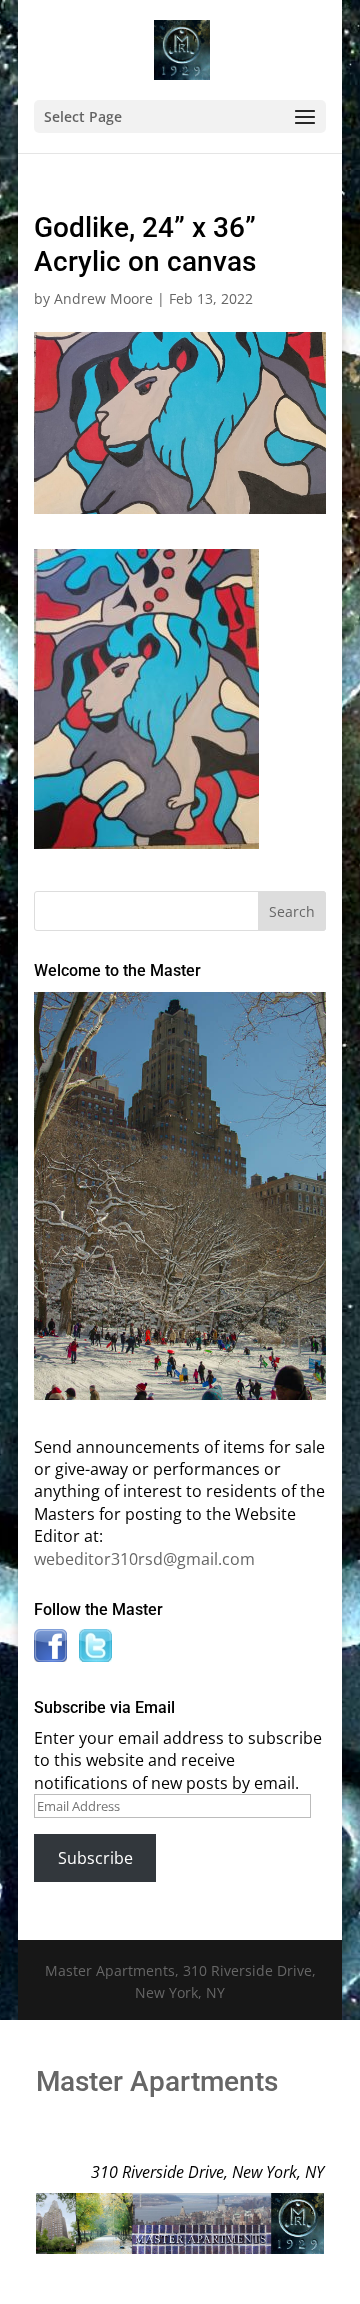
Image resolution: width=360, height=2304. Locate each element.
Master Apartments (157, 2081)
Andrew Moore (103, 298)
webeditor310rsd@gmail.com (144, 1559)
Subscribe (95, 1858)
